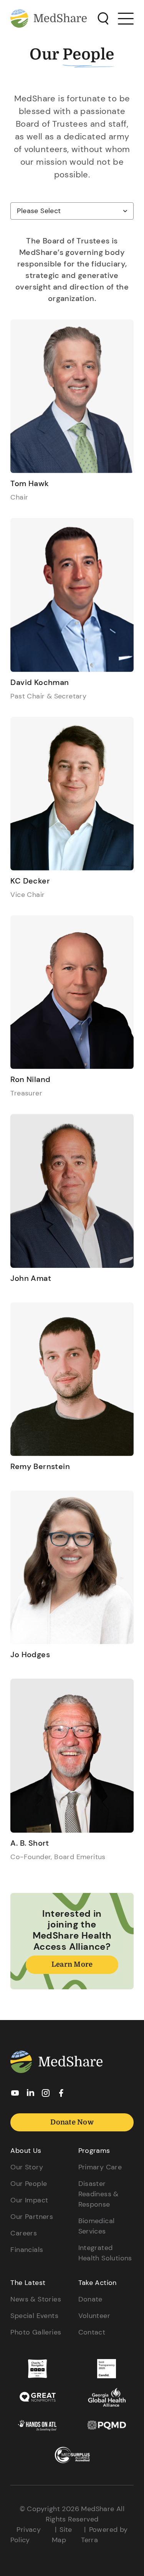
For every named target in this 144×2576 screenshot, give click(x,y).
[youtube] (15, 2095)
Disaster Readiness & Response (98, 2194)
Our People (29, 2184)
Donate (90, 2299)
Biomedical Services (97, 2226)
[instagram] (46, 2095)
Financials (27, 2250)
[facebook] (61, 2095)
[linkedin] (30, 2095)
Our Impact (29, 2200)
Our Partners (32, 2217)
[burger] (126, 18)
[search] (103, 19)
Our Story (27, 2167)
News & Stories (36, 2299)
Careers (24, 2233)
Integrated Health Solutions (105, 2253)
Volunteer (94, 2316)
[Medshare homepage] (56, 2063)
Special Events (34, 2316)
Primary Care (100, 2167)
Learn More (72, 1964)
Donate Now (72, 2122)
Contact (92, 2332)
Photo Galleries (36, 2332)
